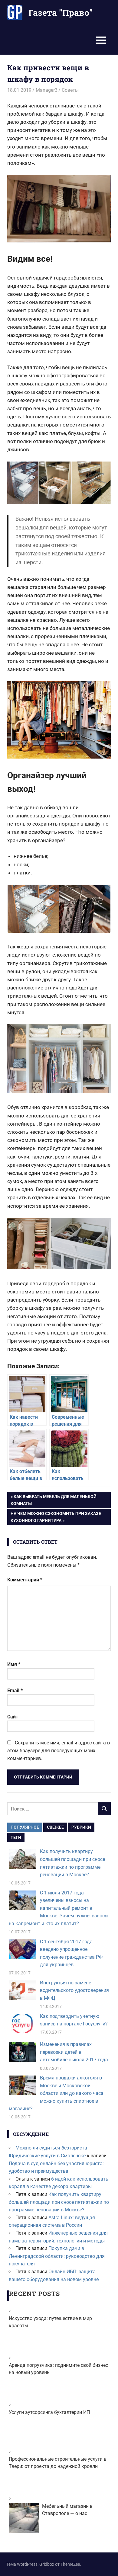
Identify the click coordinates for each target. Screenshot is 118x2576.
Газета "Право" (61, 13)
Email (15, 1691)
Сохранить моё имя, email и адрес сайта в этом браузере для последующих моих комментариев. (59, 1750)
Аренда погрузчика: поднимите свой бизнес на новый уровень (58, 2369)
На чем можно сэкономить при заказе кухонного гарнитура (56, 1517)
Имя (14, 1664)
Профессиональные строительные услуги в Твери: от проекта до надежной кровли (58, 2463)
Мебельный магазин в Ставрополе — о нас (67, 2510)
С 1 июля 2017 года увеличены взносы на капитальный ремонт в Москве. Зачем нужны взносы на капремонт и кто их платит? (59, 1908)
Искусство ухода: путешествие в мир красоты (50, 2322)
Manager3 (47, 90)
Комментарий (25, 1580)
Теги (16, 1837)
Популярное (25, 1827)
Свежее (55, 1827)
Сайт (13, 1717)
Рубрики (81, 1827)
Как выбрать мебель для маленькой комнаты (54, 1500)
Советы (70, 90)
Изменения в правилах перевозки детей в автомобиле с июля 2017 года (74, 2052)
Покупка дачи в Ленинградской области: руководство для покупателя (57, 2256)
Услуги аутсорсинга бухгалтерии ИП (49, 2412)
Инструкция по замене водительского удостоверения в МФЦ (74, 1990)
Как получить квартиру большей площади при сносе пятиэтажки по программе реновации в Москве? (59, 2202)
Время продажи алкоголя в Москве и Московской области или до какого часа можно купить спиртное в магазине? (56, 2093)
